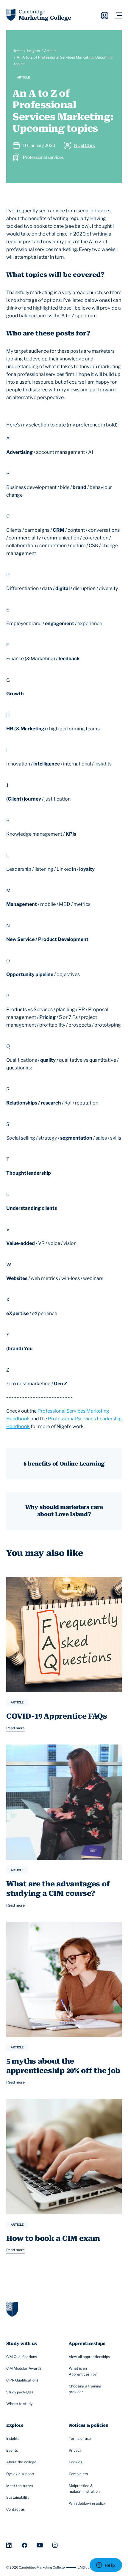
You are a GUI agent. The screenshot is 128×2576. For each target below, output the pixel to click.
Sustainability (18, 2497)
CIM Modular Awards (24, 2368)
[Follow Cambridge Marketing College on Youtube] (40, 2545)
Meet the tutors (20, 2486)
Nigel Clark (85, 145)
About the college (21, 2462)
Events (12, 2450)
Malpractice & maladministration (84, 2489)
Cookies (75, 2462)
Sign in (105, 16)
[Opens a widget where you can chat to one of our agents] (106, 2566)
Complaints (78, 2474)
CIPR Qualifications (22, 2380)
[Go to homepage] (12, 2309)
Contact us (15, 2509)
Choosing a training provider (85, 2389)
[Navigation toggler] (118, 16)
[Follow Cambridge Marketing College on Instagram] (55, 2545)
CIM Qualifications (22, 2357)
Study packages (20, 2392)
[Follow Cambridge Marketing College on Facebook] (25, 2545)
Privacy (75, 2450)
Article (50, 51)
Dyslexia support (20, 2474)
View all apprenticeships (89, 2357)
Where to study (19, 2404)
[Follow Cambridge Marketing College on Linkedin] (9, 2545)
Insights (33, 51)
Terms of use (80, 2438)
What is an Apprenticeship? (83, 2371)
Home (18, 51)
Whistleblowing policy (87, 2503)
